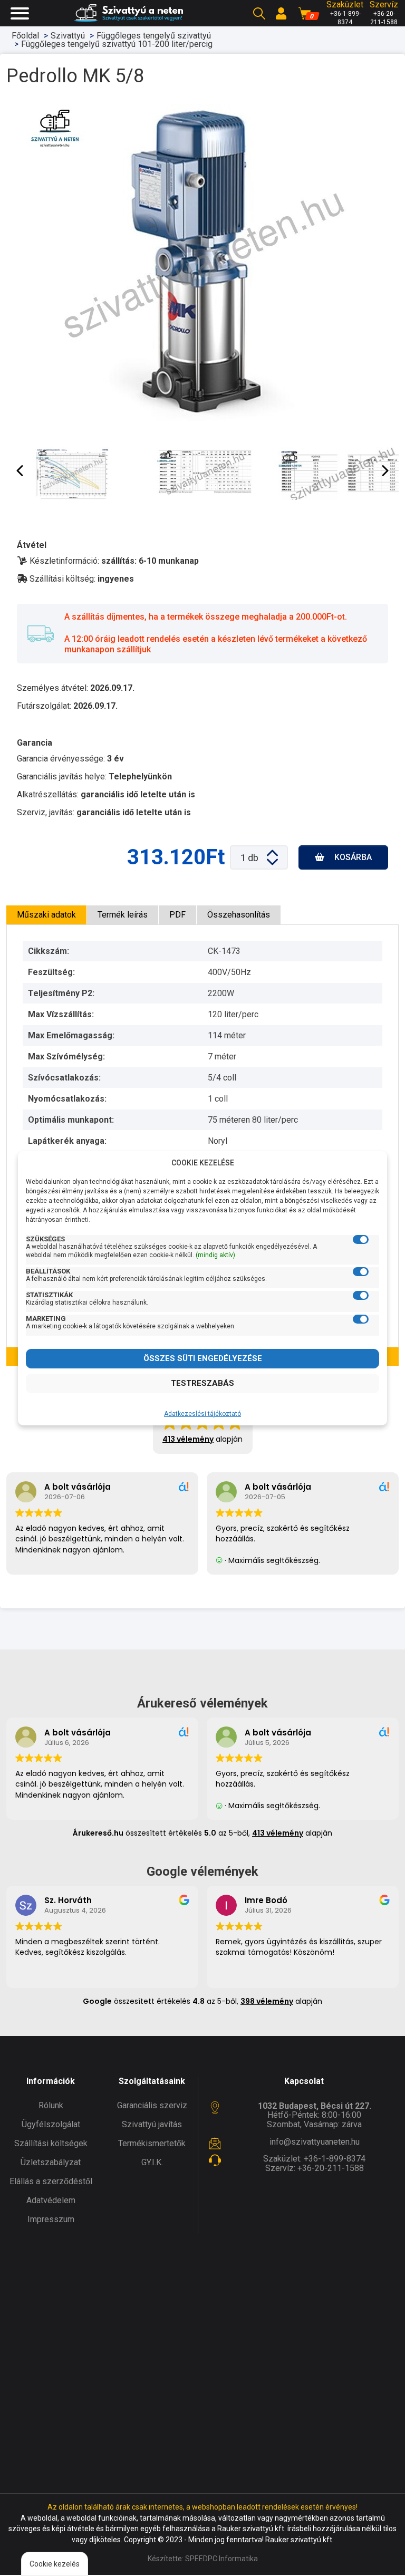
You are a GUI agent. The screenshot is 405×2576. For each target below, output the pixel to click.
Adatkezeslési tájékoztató (202, 1414)
